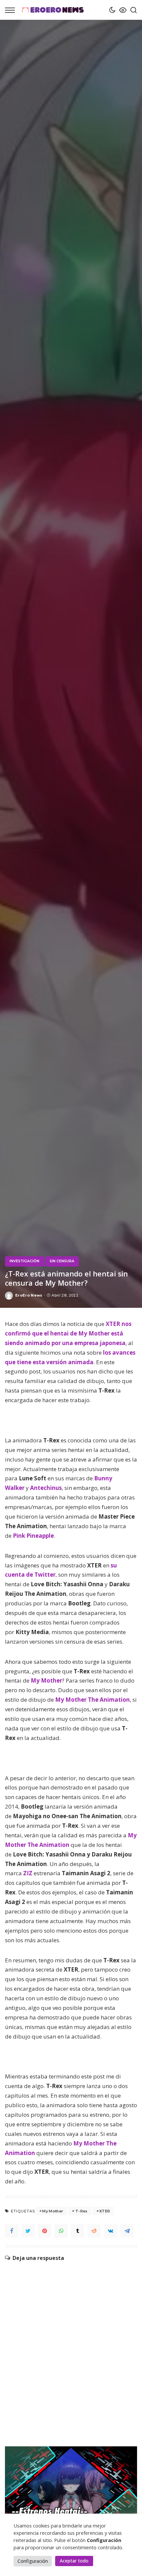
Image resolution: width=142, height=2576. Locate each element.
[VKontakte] (111, 2231)
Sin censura (62, 1261)
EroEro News (29, 1295)
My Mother (53, 2211)
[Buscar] (132, 10)
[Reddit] (94, 2231)
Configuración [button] (33, 2561)
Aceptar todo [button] (74, 2561)
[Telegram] (127, 2231)
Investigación (24, 1261)
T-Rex (81, 2211)
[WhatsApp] (61, 2231)
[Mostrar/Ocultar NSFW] (121, 10)
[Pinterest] (45, 2231)
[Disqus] (71, 2344)
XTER (105, 2211)
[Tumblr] (78, 2231)
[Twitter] (28, 2231)
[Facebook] (12, 2231)
